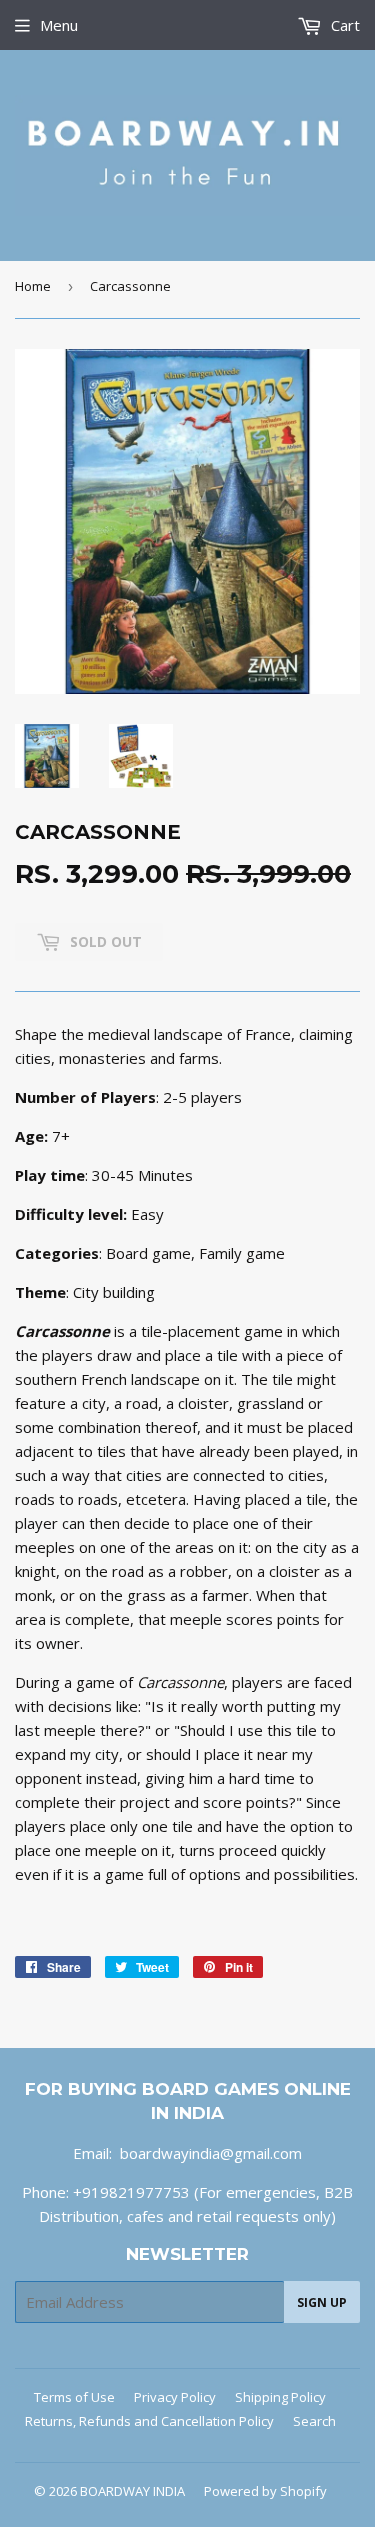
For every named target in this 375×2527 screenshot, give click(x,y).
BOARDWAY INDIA (132, 2491)
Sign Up (322, 2302)
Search (314, 2421)
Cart (343, 25)
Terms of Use (74, 2397)
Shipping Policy (280, 2397)
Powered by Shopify (265, 2491)
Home (33, 286)
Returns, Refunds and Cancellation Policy (149, 2421)
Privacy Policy (175, 2397)
